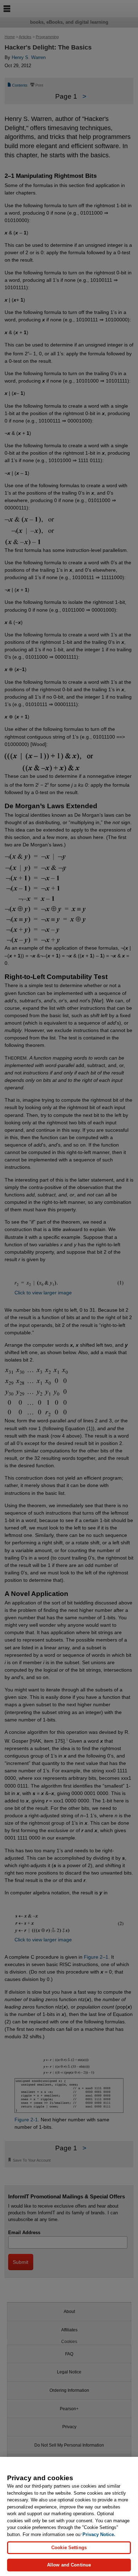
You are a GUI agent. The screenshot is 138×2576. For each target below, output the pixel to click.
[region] (69, 2516)
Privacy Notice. (99, 2534)
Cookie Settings (69, 2548)
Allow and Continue (69, 2565)
